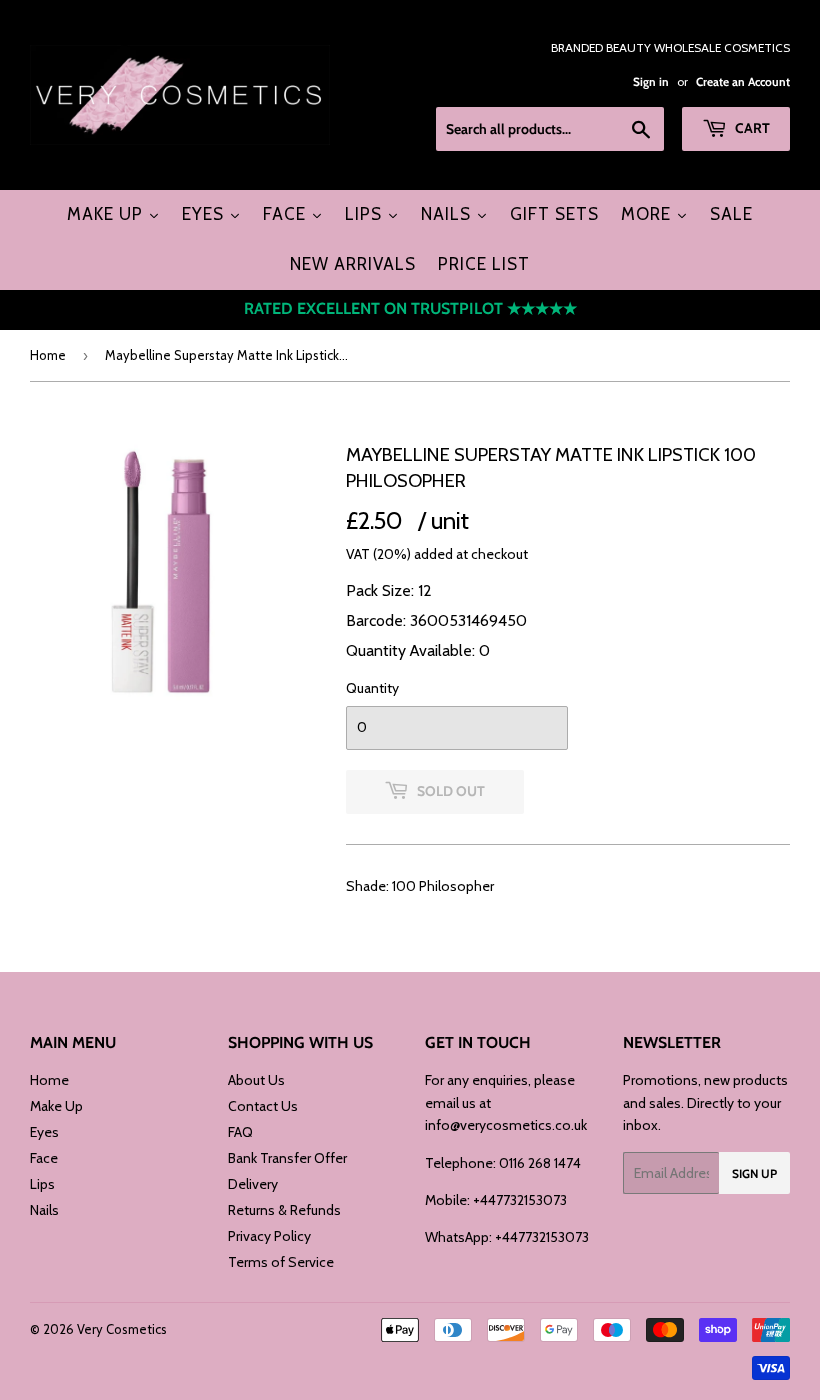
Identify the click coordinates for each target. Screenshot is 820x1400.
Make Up (56, 1106)
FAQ (240, 1132)
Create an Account (743, 82)
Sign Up (754, 1173)
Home (48, 355)
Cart (751, 128)
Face (44, 1158)
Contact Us (263, 1106)
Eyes (44, 1132)
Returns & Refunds (284, 1210)
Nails (44, 1210)
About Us (256, 1080)
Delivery (253, 1184)
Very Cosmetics (122, 1329)
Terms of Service (281, 1262)
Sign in (651, 82)
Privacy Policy (269, 1236)
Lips (42, 1184)
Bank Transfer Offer (287, 1158)
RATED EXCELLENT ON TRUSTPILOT (410, 308)
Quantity (372, 688)
